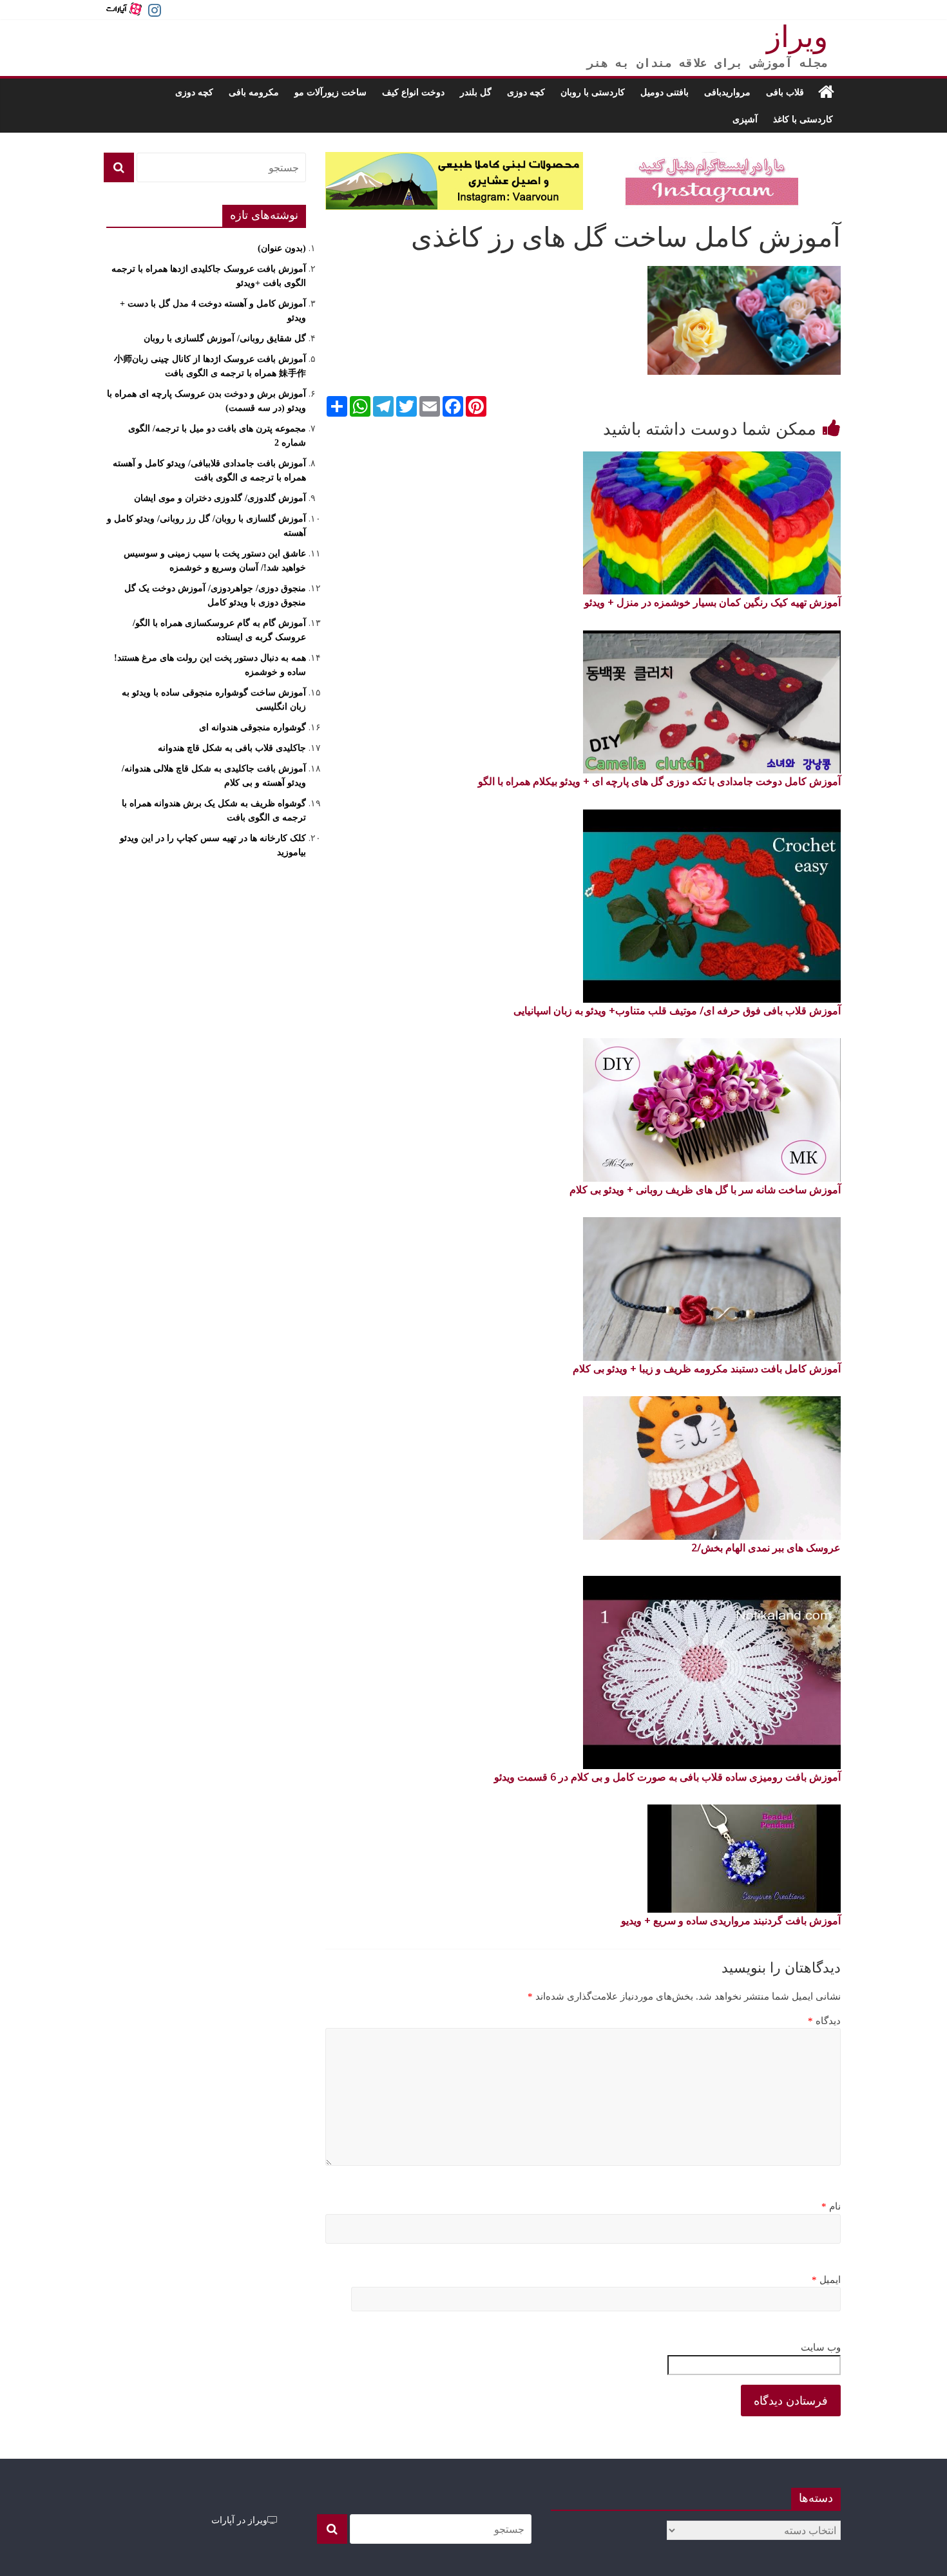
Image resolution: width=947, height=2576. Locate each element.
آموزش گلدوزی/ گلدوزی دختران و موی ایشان (220, 498)
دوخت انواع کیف (413, 92)
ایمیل (826, 2280)
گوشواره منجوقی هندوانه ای (253, 727)
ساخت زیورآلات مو (330, 92)
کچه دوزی (526, 92)
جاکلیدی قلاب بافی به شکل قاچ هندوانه (232, 748)
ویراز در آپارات (239, 2520)
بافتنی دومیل (665, 92)
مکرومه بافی (254, 92)
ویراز (797, 37)
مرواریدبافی (727, 92)
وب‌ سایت (821, 2347)
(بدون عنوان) (282, 248)
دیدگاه (824, 2021)
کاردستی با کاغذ (803, 119)
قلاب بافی (785, 92)
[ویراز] (826, 92)
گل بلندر (476, 92)
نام (831, 2206)
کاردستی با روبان (593, 92)
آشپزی (745, 119)
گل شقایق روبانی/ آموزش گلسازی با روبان (225, 338)
